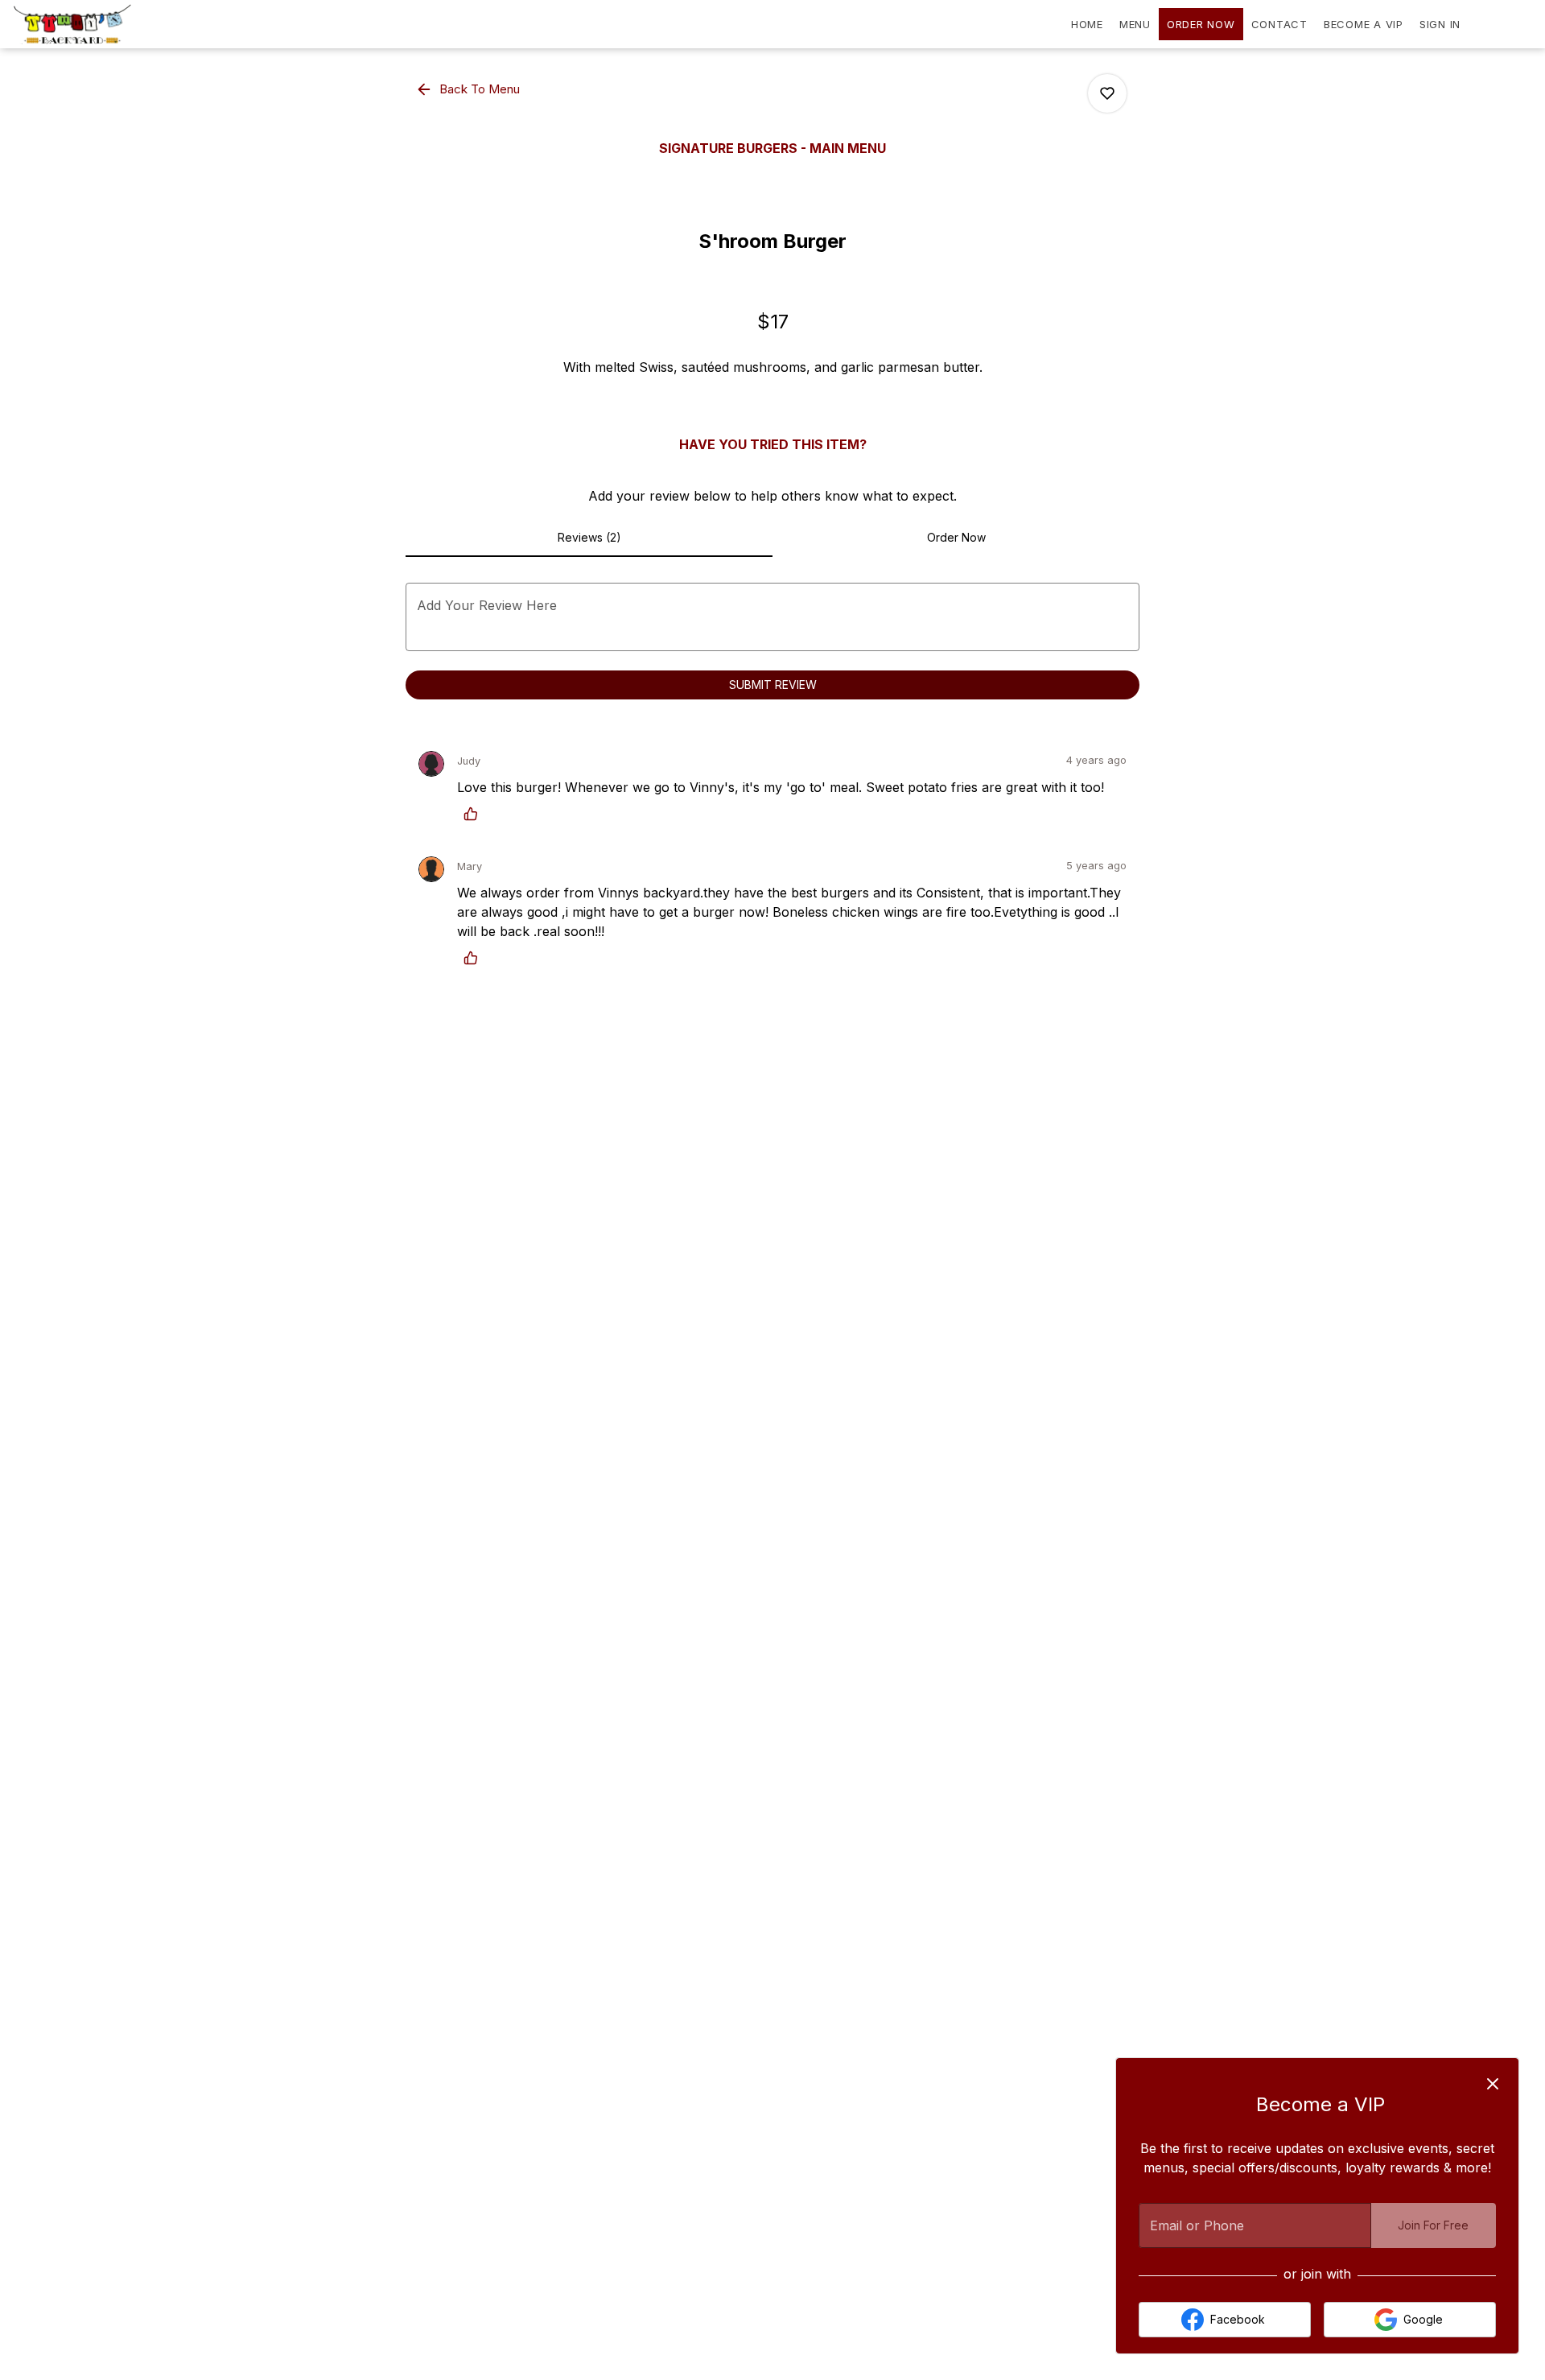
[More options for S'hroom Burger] (1107, 93)
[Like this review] (475, 814)
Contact (1279, 24)
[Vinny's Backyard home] (85, 24)
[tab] (589, 538)
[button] (469, 89)
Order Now (1201, 24)
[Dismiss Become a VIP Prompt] (1493, 2084)
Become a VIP (1364, 24)
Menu (1135, 24)
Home (1087, 24)
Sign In (1440, 24)
